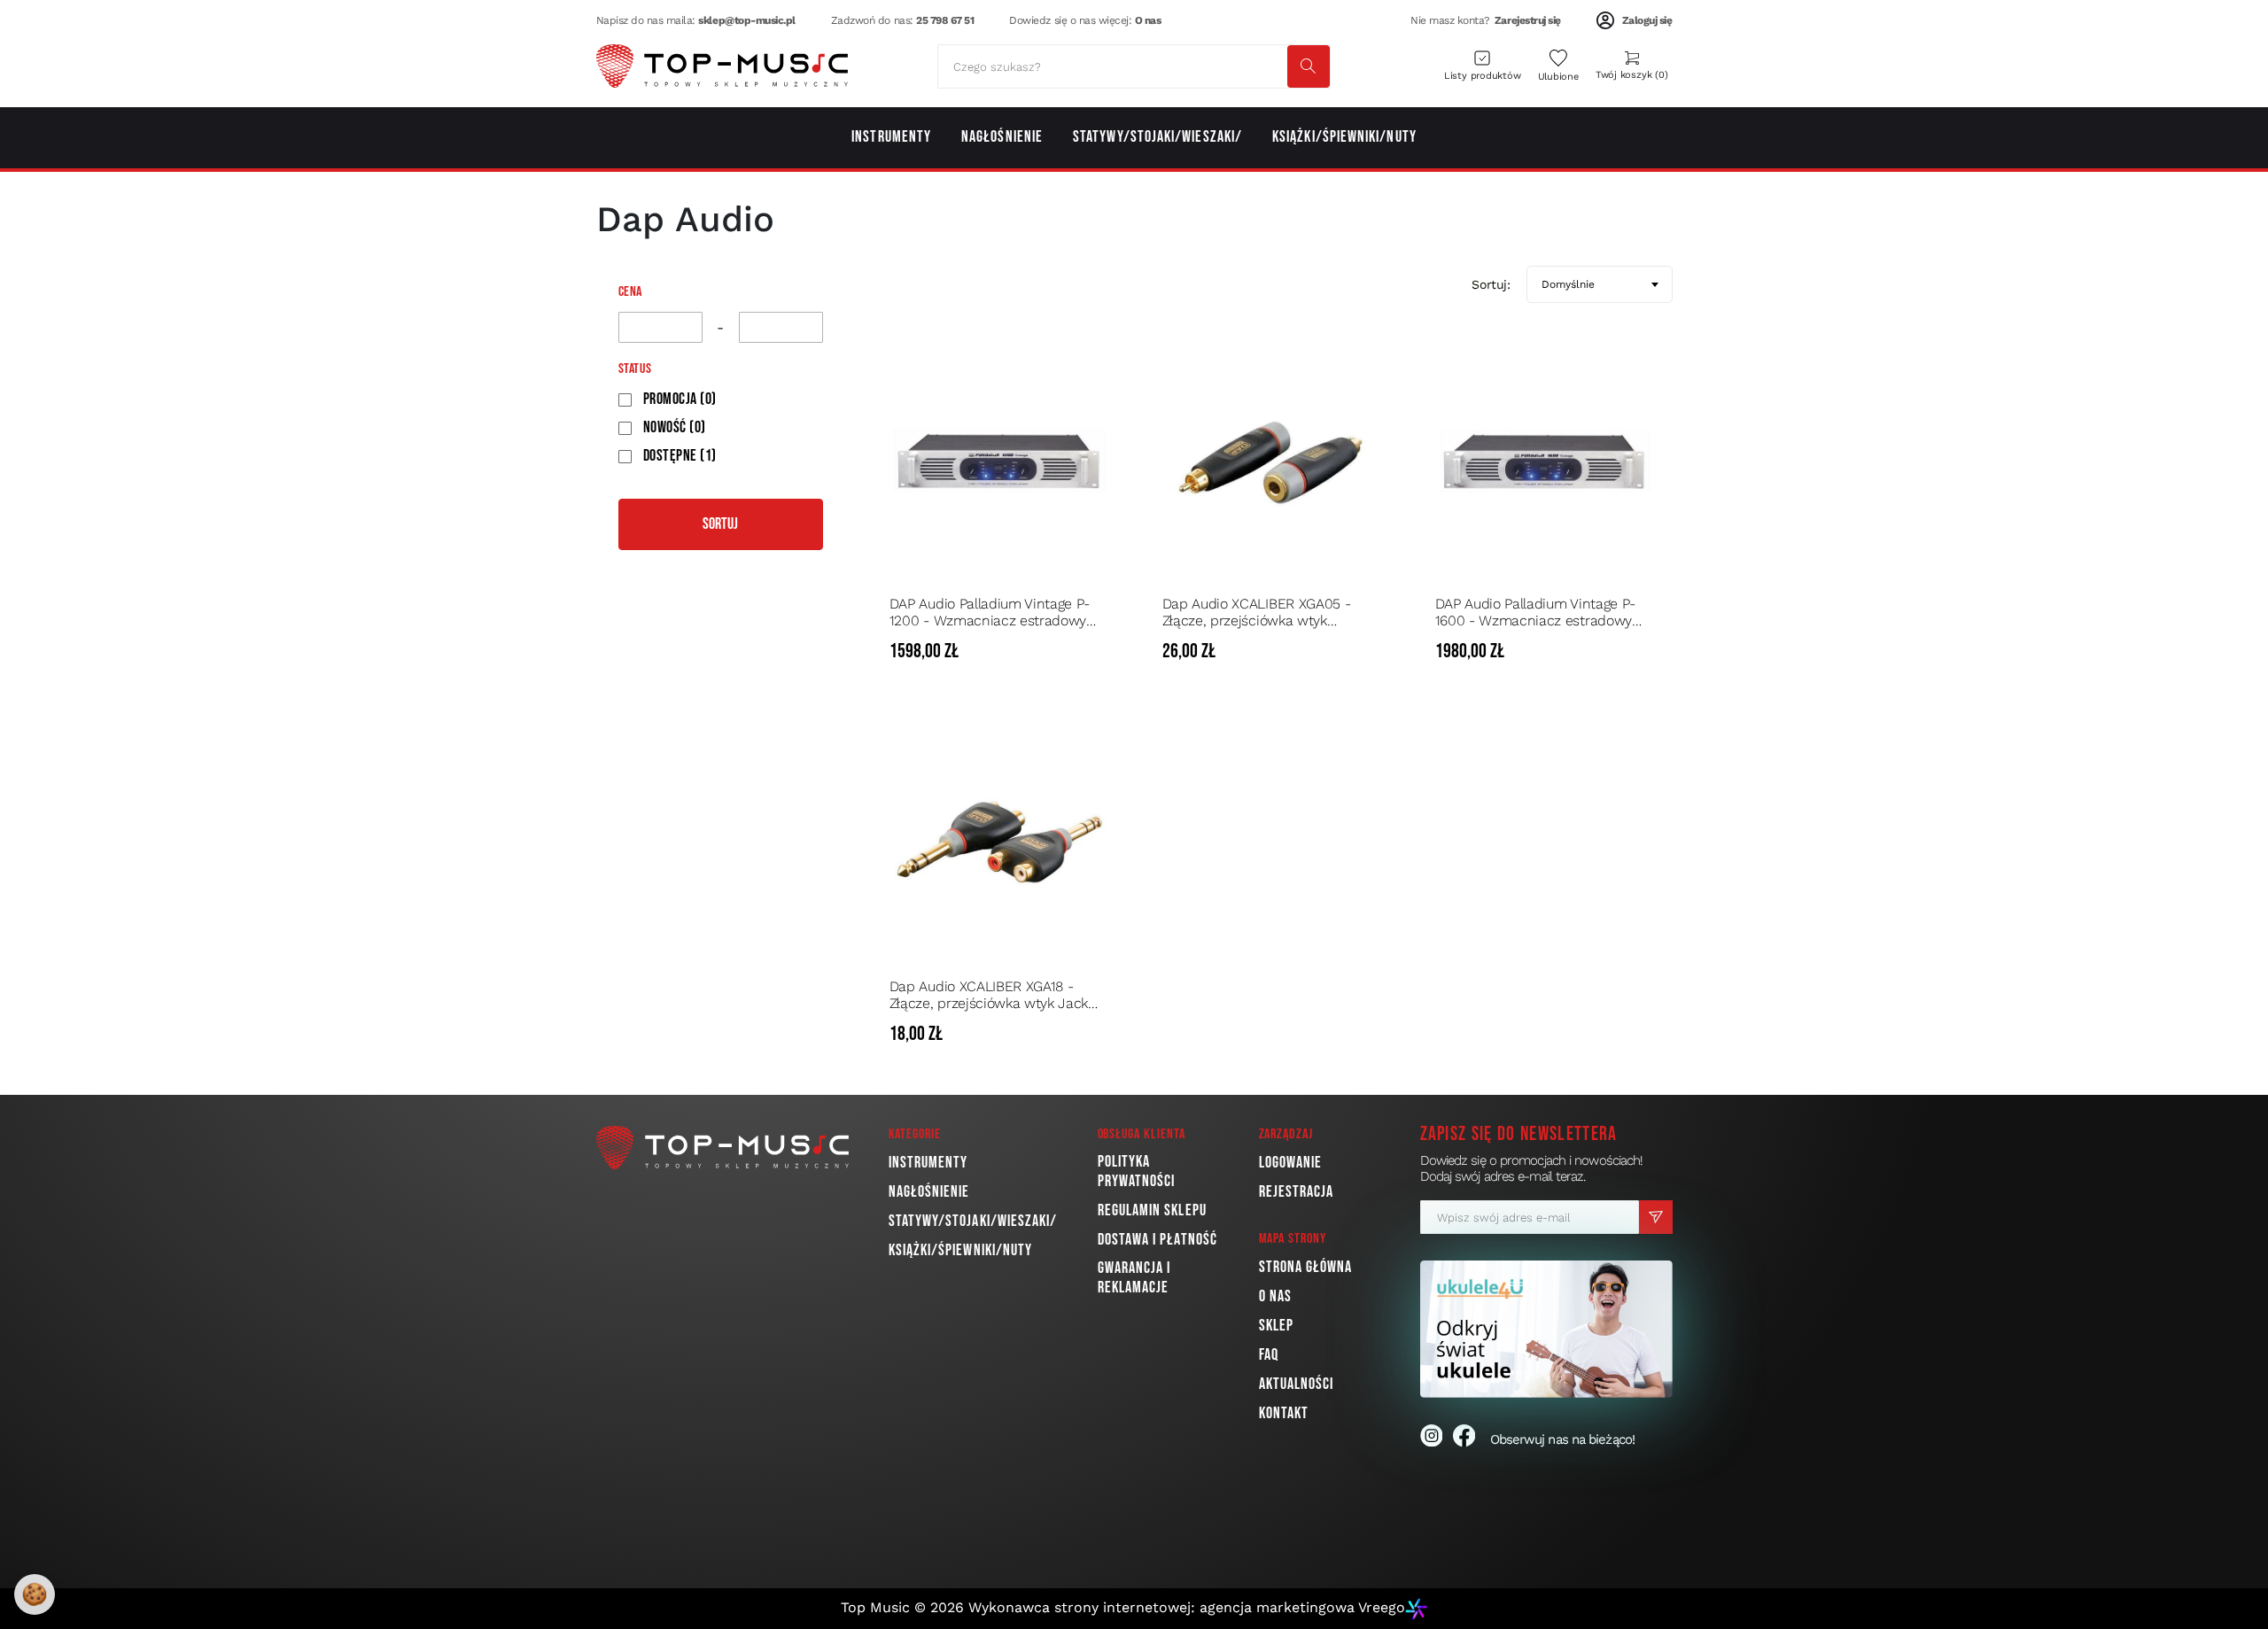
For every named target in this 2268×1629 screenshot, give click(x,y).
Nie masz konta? (1486, 20)
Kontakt (1284, 1413)
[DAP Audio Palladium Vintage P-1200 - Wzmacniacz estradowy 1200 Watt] (999, 461)
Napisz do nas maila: (696, 20)
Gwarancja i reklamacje (1134, 1278)
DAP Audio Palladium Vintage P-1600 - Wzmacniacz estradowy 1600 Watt (1535, 612)
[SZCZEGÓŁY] (1093, 652)
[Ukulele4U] (1546, 1329)
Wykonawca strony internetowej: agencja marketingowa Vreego (1187, 1607)
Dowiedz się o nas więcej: (1085, 20)
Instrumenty (928, 1163)
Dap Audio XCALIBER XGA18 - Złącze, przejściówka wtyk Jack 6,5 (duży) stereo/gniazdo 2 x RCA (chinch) (994, 995)
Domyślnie (1568, 284)
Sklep (1276, 1326)
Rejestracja (1297, 1192)
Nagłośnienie (929, 1192)
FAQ (1269, 1355)
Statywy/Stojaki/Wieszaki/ (973, 1221)
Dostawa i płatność (1157, 1240)
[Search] (1309, 66)
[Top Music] (722, 66)
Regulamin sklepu (1152, 1210)
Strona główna (1306, 1267)
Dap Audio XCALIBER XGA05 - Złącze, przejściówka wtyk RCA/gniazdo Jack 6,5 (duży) (1257, 612)
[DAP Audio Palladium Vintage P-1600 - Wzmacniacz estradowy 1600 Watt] (1545, 461)
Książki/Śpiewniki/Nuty (961, 1250)
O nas (1275, 1296)
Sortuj (720, 524)
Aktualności (1297, 1384)
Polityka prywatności (1137, 1171)
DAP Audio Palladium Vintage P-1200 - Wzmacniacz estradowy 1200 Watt (990, 612)
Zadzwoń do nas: (903, 20)
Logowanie (1291, 1163)
